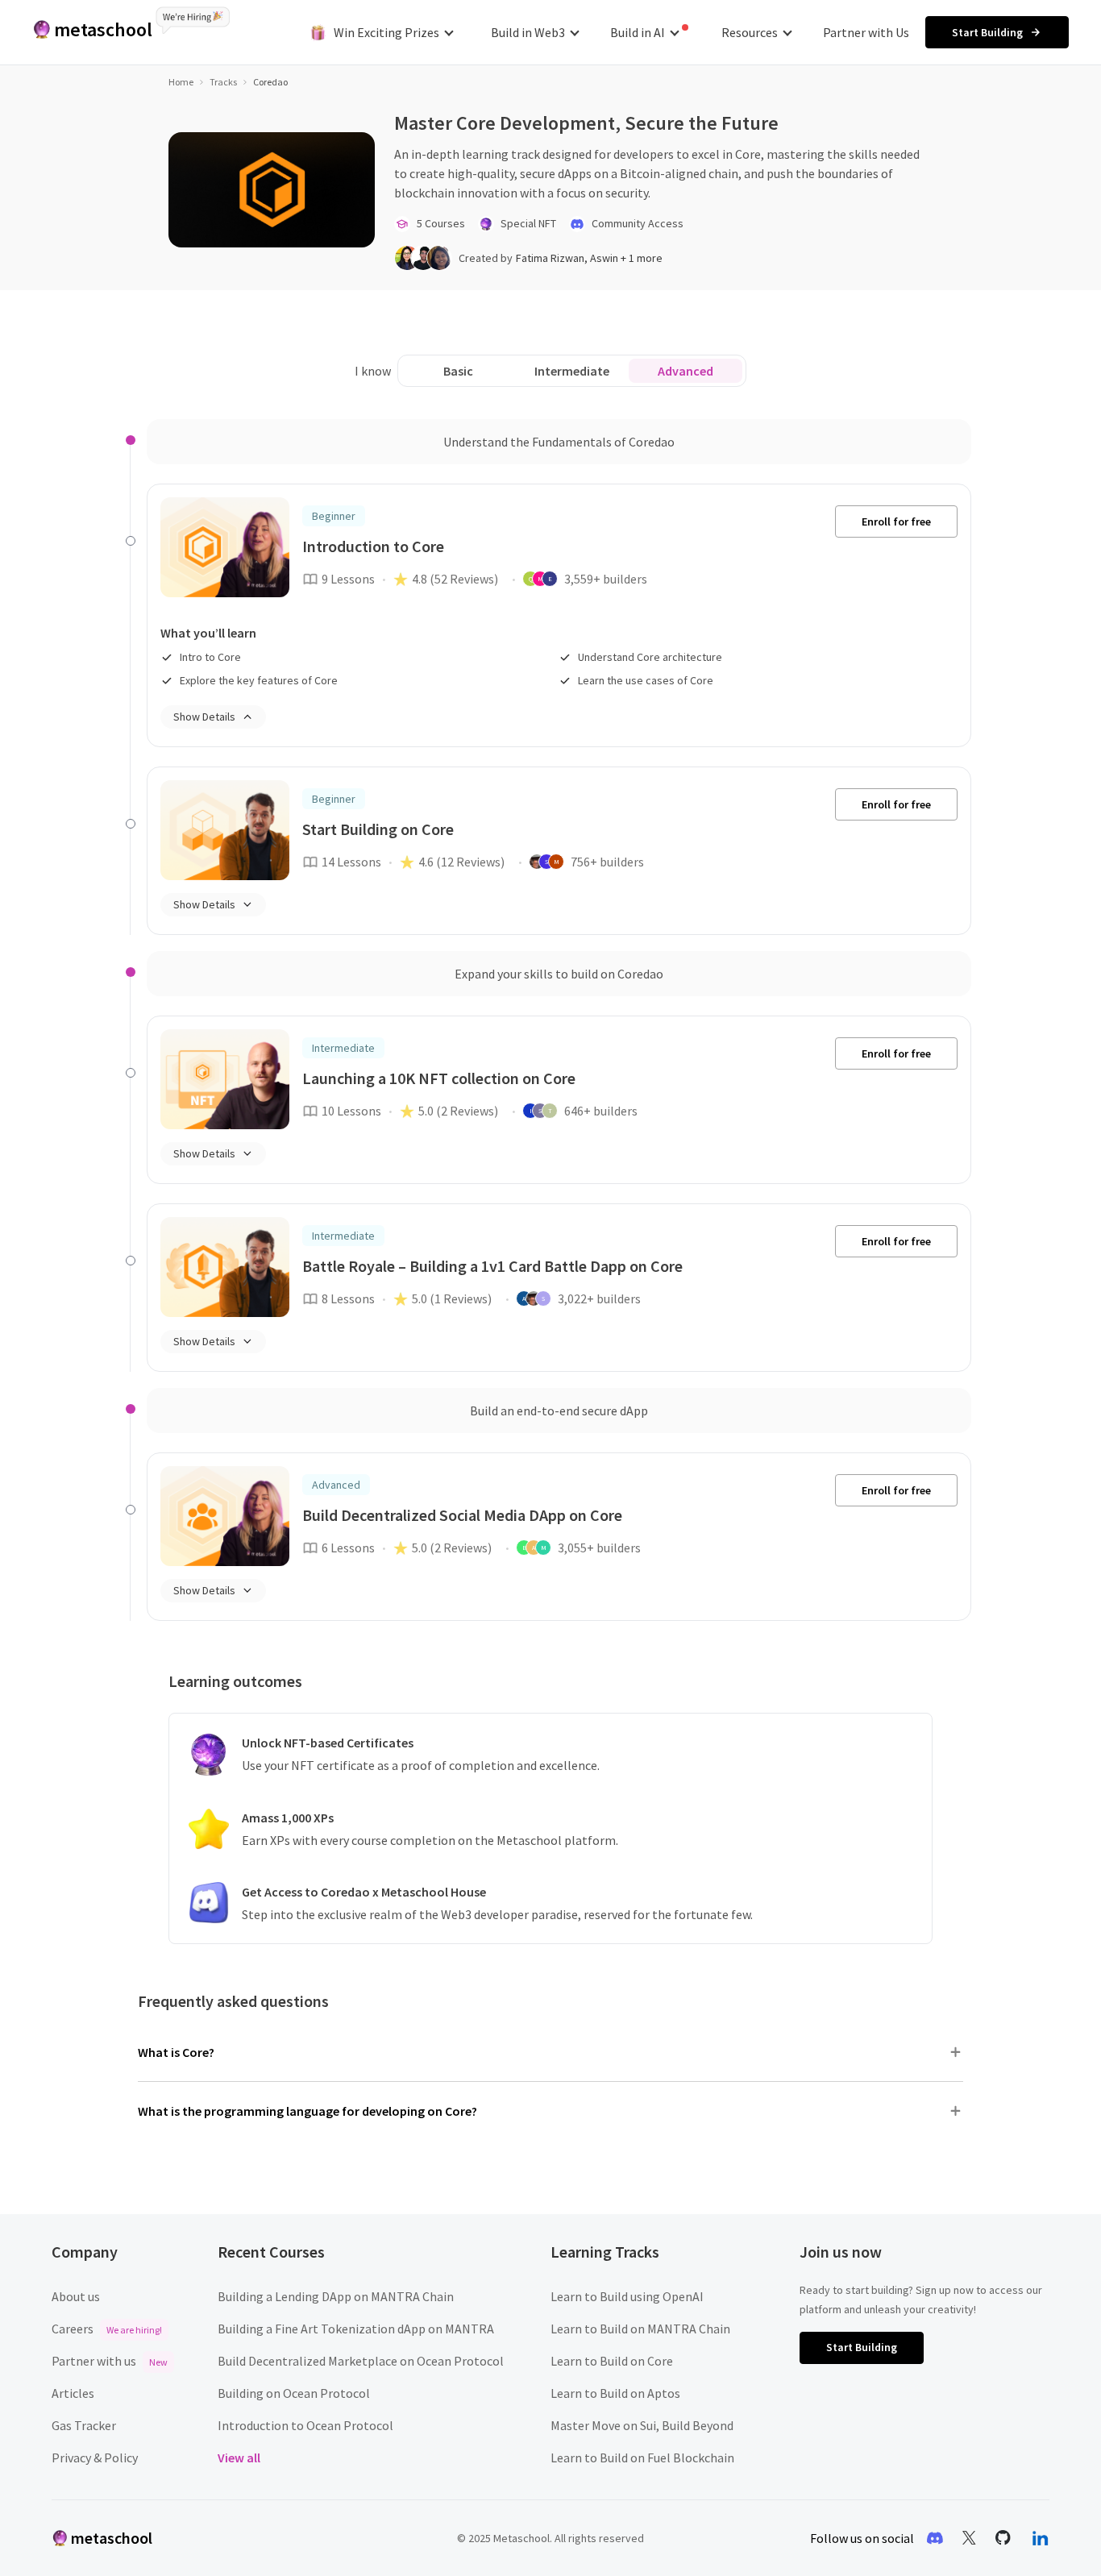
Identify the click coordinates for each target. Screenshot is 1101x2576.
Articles (73, 2393)
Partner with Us (866, 32)
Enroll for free (896, 521)
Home (181, 82)
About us (76, 2296)
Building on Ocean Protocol (294, 2393)
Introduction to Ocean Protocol (305, 2425)
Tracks (223, 82)
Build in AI (638, 32)
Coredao (270, 82)
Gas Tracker (84, 2425)
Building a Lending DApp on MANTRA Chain (336, 2296)
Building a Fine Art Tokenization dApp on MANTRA (356, 2329)
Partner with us (110, 2361)
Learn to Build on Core (612, 2361)
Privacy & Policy (95, 2458)
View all (239, 2458)
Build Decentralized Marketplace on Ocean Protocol (361, 2361)
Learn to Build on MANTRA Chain (640, 2329)
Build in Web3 (528, 32)
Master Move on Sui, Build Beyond (642, 2425)
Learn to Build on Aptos (615, 2393)
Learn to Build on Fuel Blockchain (642, 2458)
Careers (107, 2329)
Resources (750, 32)
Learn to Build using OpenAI (627, 2296)
